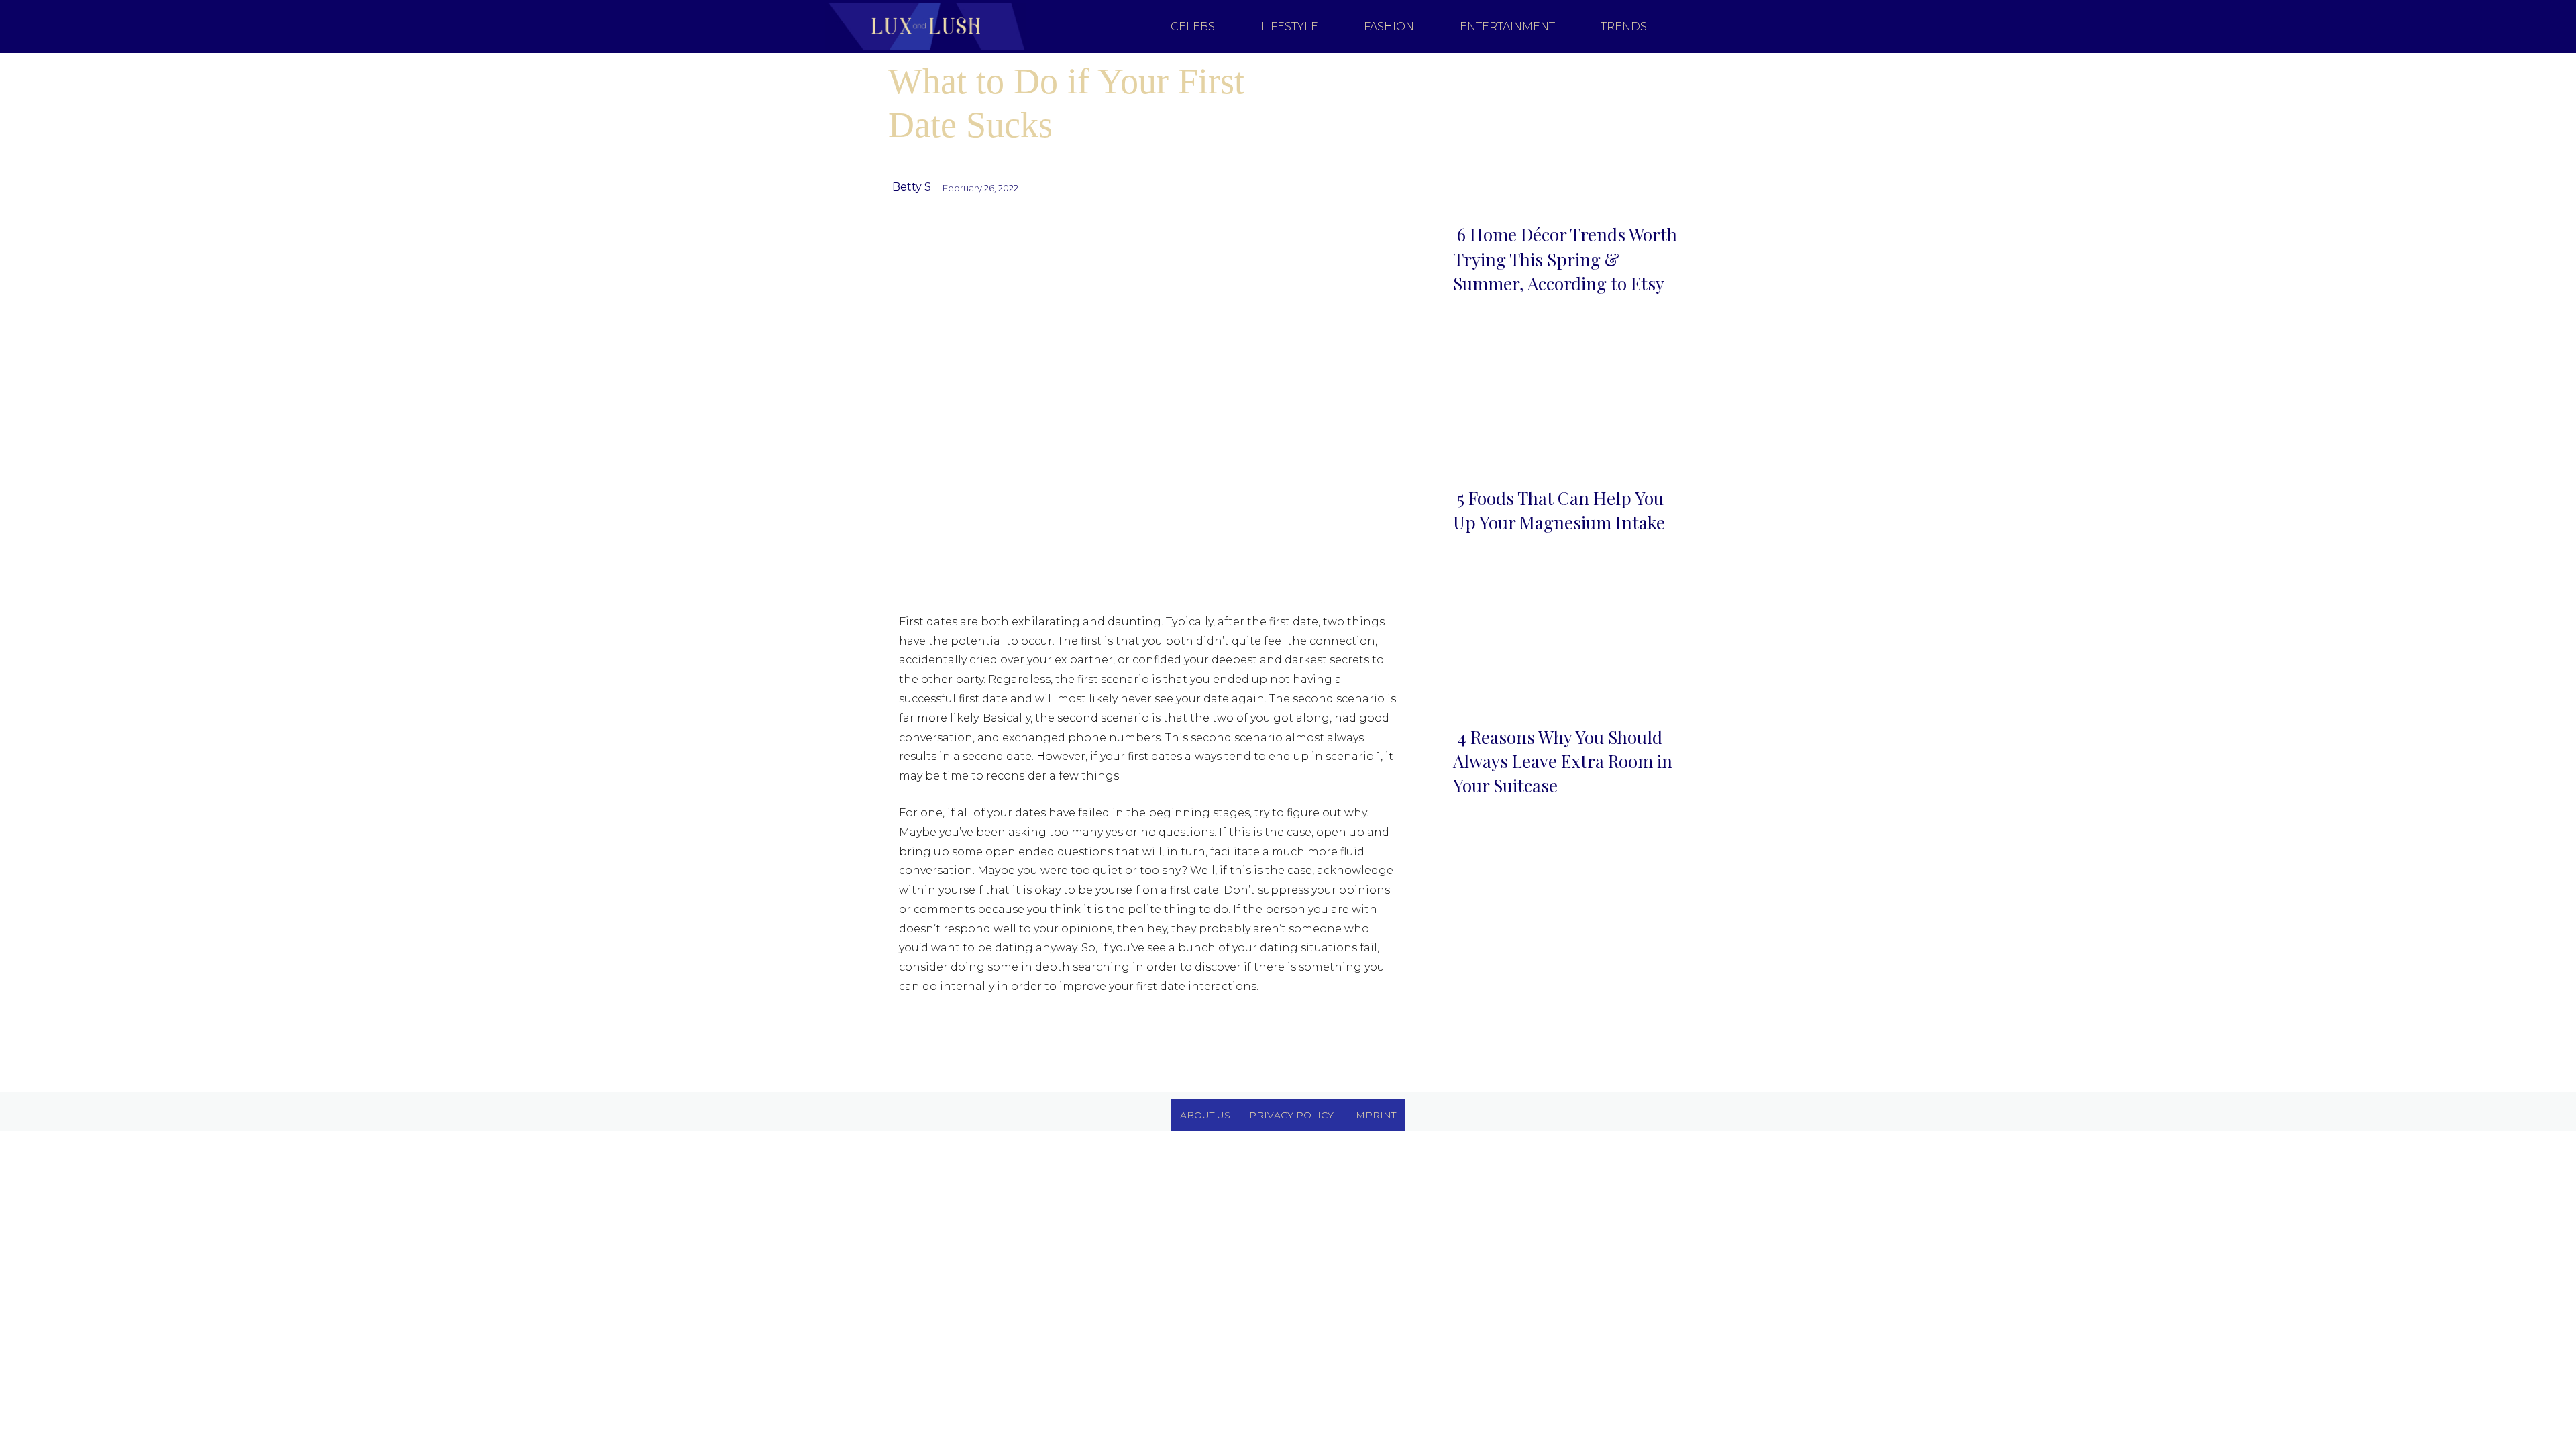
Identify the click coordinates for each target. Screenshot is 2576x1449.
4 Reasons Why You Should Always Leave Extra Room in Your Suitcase (1563, 761)
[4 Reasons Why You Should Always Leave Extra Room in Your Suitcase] (1565, 636)
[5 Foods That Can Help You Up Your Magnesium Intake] (1565, 398)
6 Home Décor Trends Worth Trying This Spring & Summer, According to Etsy (1565, 259)
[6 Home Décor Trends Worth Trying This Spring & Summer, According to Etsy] (1565, 135)
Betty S (912, 187)
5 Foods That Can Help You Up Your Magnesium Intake (1559, 510)
